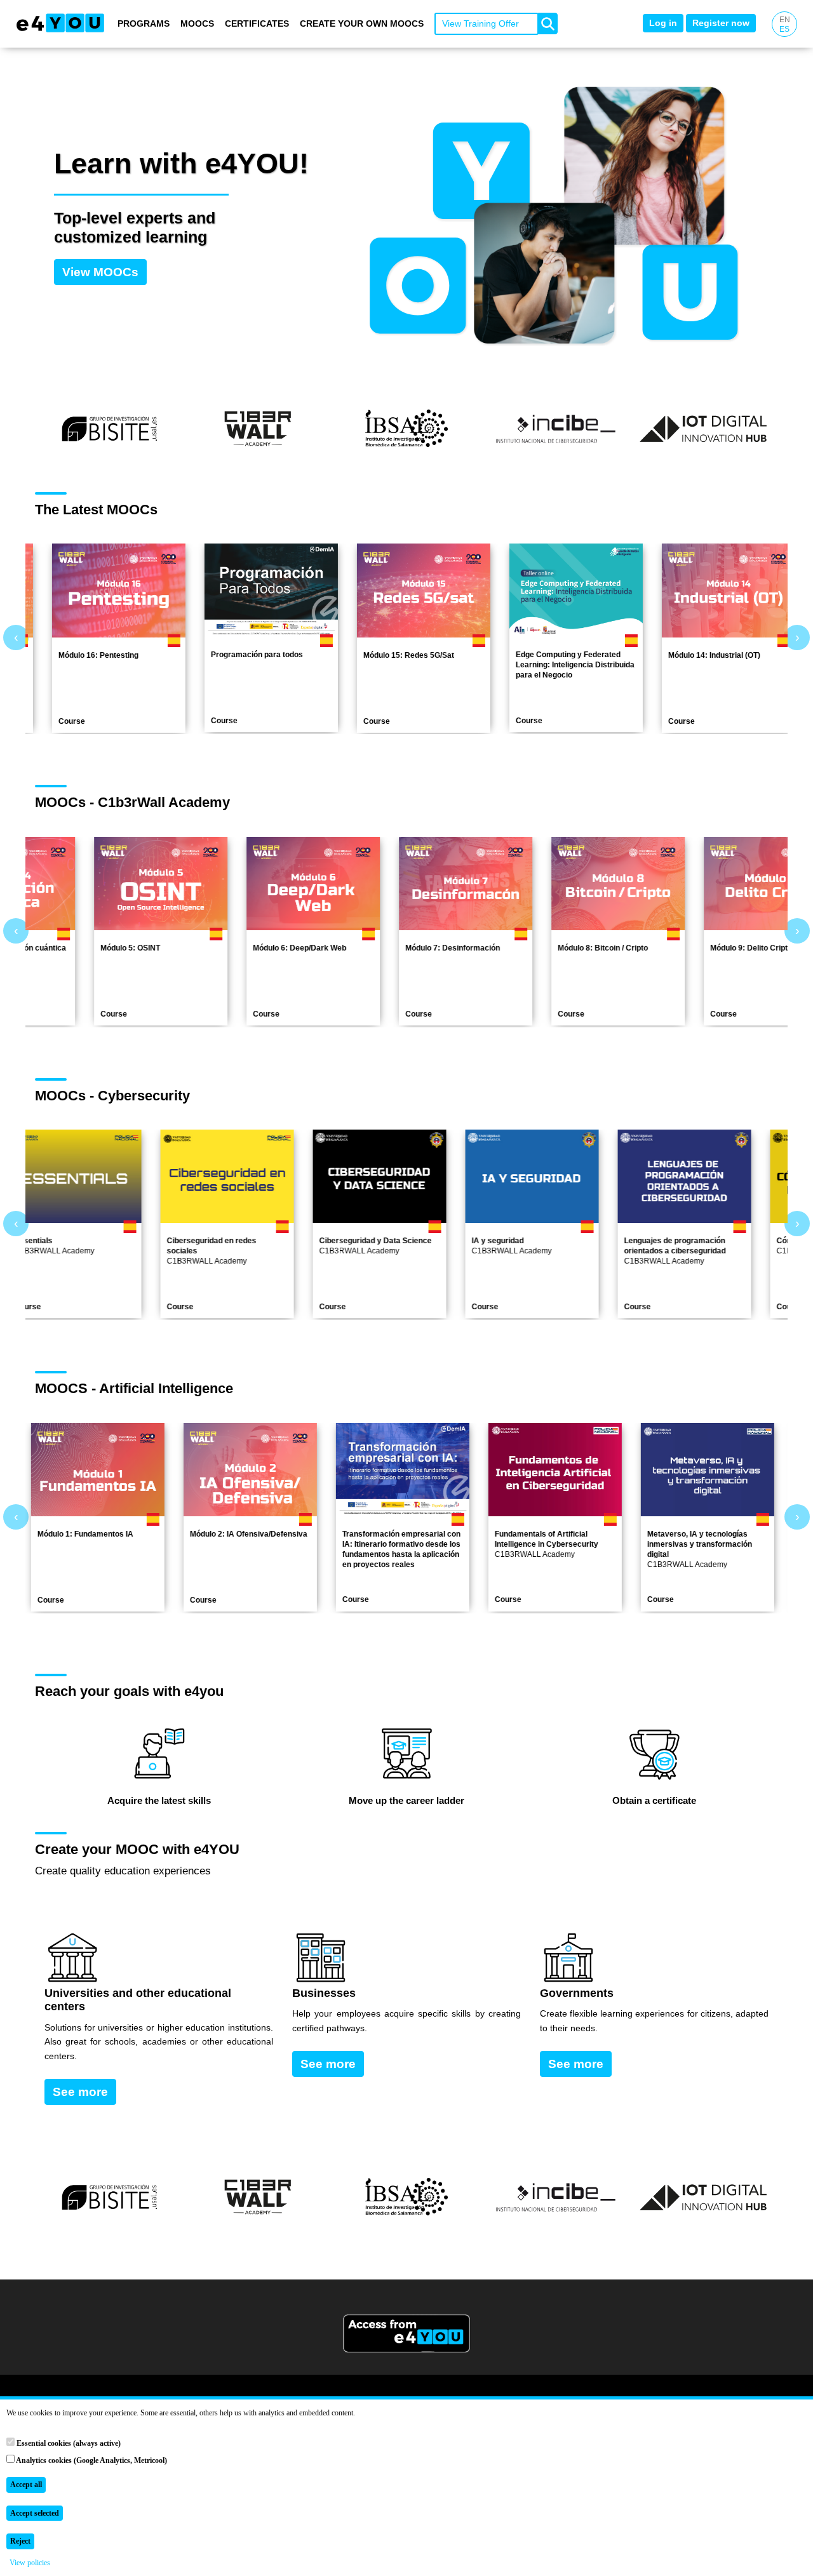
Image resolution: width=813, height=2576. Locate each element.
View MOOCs (100, 272)
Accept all (26, 2485)
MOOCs (197, 23)
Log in (663, 23)
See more (80, 2092)
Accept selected (35, 2513)
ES (784, 29)
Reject (20, 2541)
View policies (30, 2563)
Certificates (257, 23)
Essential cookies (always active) (68, 2443)
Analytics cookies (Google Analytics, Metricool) (91, 2460)
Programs (144, 23)
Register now (721, 23)
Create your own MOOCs (362, 23)
